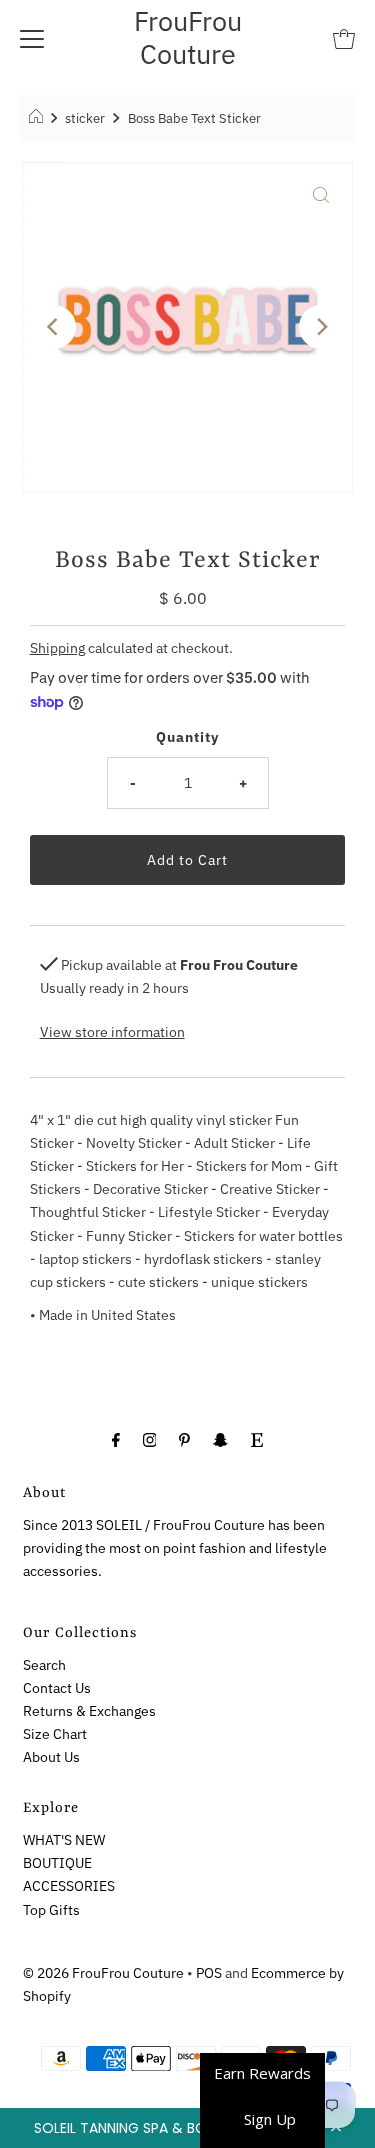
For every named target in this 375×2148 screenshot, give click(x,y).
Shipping (57, 647)
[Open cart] (344, 38)
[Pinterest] (184, 1438)
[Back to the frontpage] (38, 119)
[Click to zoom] (321, 194)
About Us (51, 1756)
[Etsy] (257, 1438)
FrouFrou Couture (188, 37)
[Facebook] (116, 1438)
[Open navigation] (32, 38)
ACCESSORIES (69, 1885)
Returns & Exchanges (89, 1710)
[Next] (321, 327)
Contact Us (57, 1687)
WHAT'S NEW (64, 1839)
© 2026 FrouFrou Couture (103, 1972)
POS (209, 1972)
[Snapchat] (220, 1438)
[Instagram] (150, 1438)
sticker (85, 118)
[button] (187, 2128)
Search (44, 1664)
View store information (112, 1031)
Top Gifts (51, 1909)
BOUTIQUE (57, 1862)
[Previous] (54, 327)
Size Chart (55, 1733)
